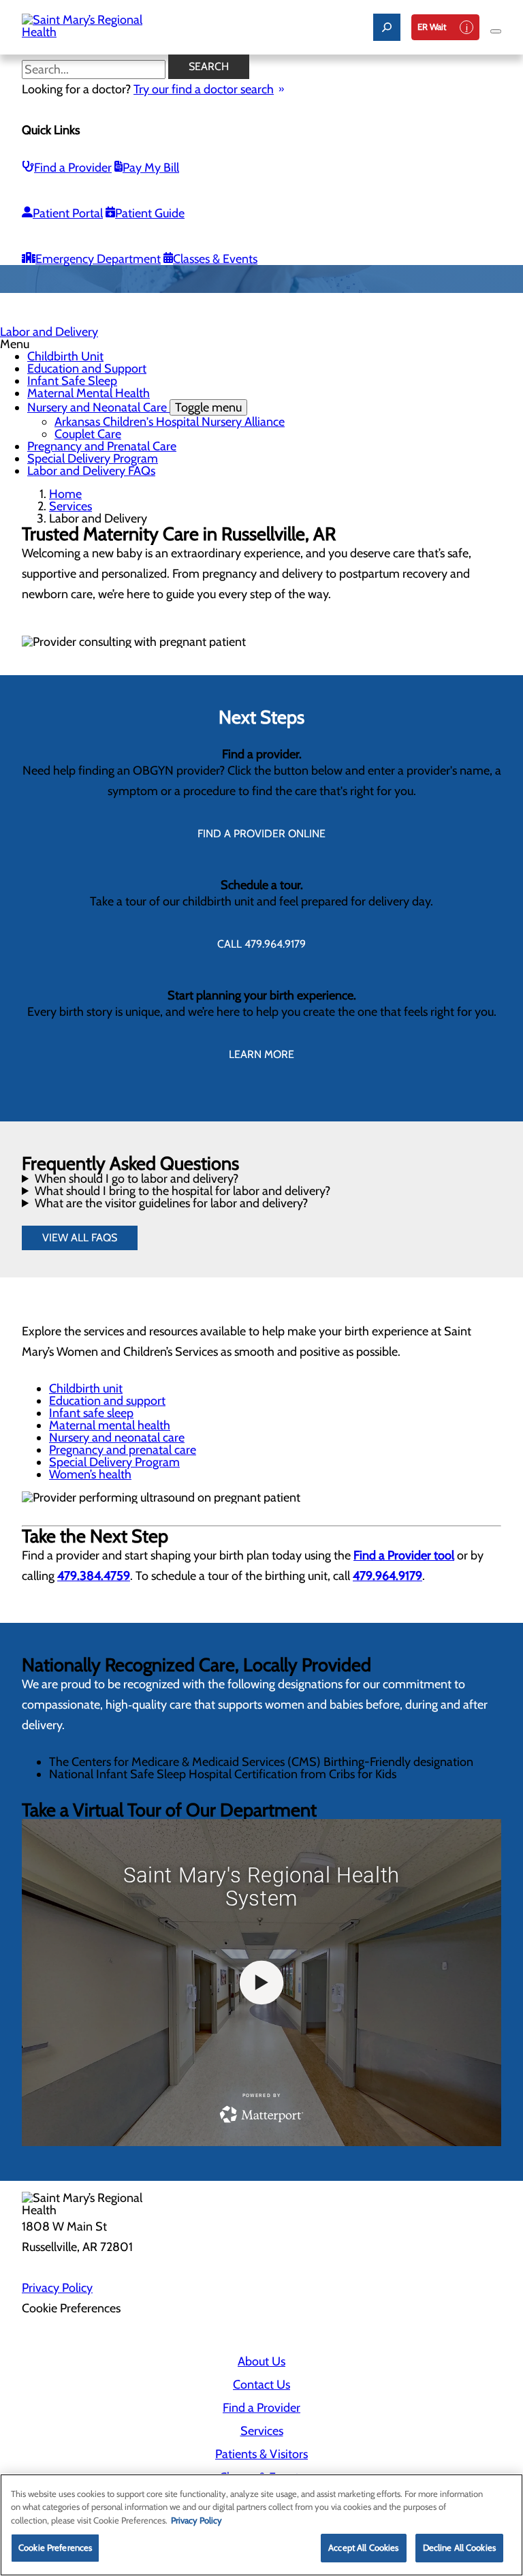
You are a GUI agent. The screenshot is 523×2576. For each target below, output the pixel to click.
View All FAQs (80, 1238)
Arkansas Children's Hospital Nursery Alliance (170, 422)
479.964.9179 (387, 1576)
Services (70, 506)
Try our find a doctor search (204, 89)
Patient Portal (68, 213)
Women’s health (90, 1474)
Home (65, 494)
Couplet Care (88, 434)
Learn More (261, 1054)
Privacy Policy (57, 2288)
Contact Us (261, 2385)
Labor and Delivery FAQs (91, 471)
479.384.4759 (94, 1576)
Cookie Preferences (55, 2547)
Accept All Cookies (363, 2547)
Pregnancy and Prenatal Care (102, 446)
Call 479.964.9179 (261, 944)
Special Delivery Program (93, 459)
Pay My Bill (151, 168)
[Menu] (496, 31)
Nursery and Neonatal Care (134, 407)
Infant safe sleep (91, 1413)
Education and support (107, 1401)
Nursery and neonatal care (117, 1438)
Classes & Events (215, 259)
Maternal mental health (110, 1425)
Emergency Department (98, 259)
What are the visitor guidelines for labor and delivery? (171, 1203)
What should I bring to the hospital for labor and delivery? (183, 1191)
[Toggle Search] (387, 27)
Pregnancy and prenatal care (123, 1450)
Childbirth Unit (65, 356)
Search (209, 66)
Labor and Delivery (49, 332)
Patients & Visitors (261, 2454)
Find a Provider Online (261, 834)
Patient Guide (150, 213)
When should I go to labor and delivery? (137, 1179)
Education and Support (87, 369)
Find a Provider (73, 168)
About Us (261, 2361)
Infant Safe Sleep (72, 381)
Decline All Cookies (459, 2547)
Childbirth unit (86, 1388)
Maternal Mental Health (89, 393)
